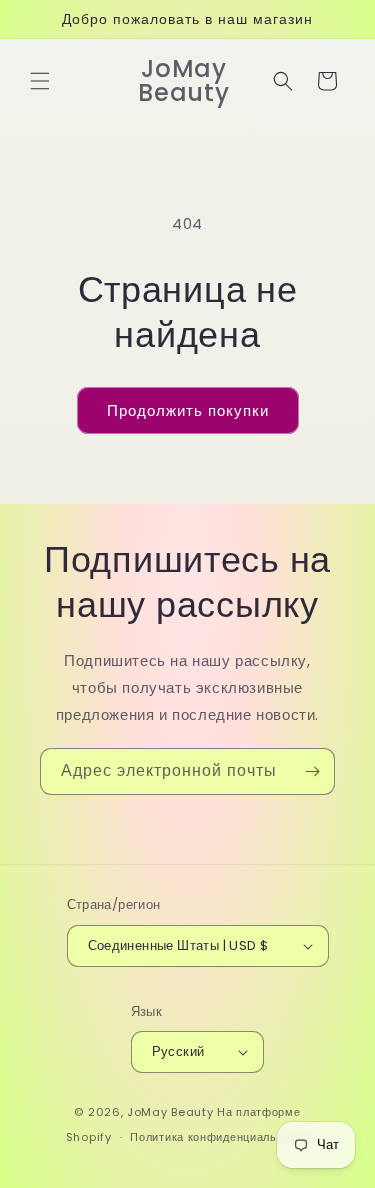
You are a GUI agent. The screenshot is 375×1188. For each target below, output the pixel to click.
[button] (40, 81)
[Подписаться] (312, 771)
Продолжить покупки (188, 410)
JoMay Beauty (170, 1112)
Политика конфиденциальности (219, 1137)
